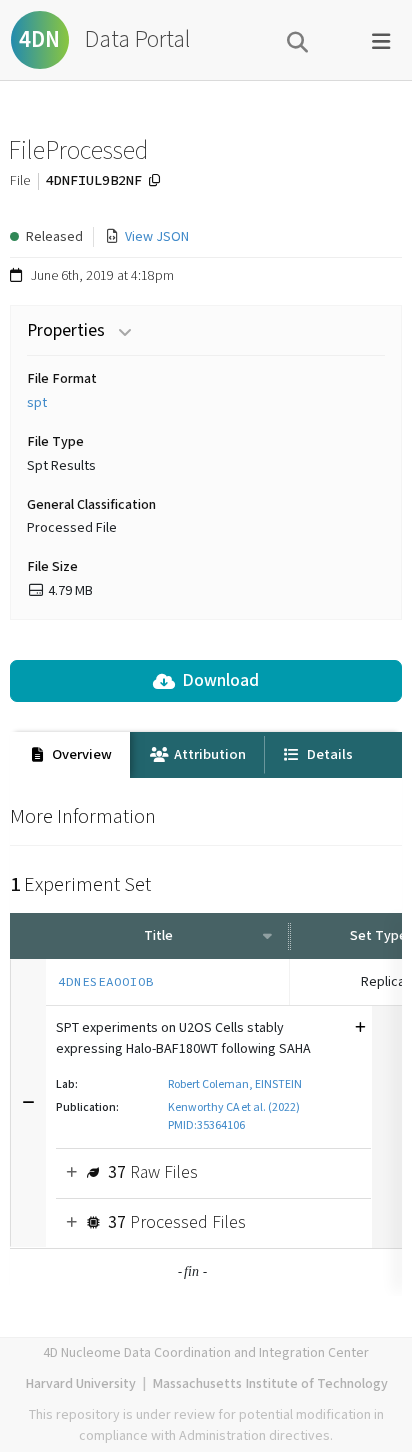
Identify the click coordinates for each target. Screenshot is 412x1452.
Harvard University (80, 1384)
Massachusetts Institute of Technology (270, 1384)
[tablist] (206, 755)
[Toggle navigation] (381, 40)
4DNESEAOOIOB (106, 981)
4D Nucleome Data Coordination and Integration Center (206, 1353)
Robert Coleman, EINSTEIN (235, 1084)
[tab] (70, 755)
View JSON (157, 237)
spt (37, 403)
